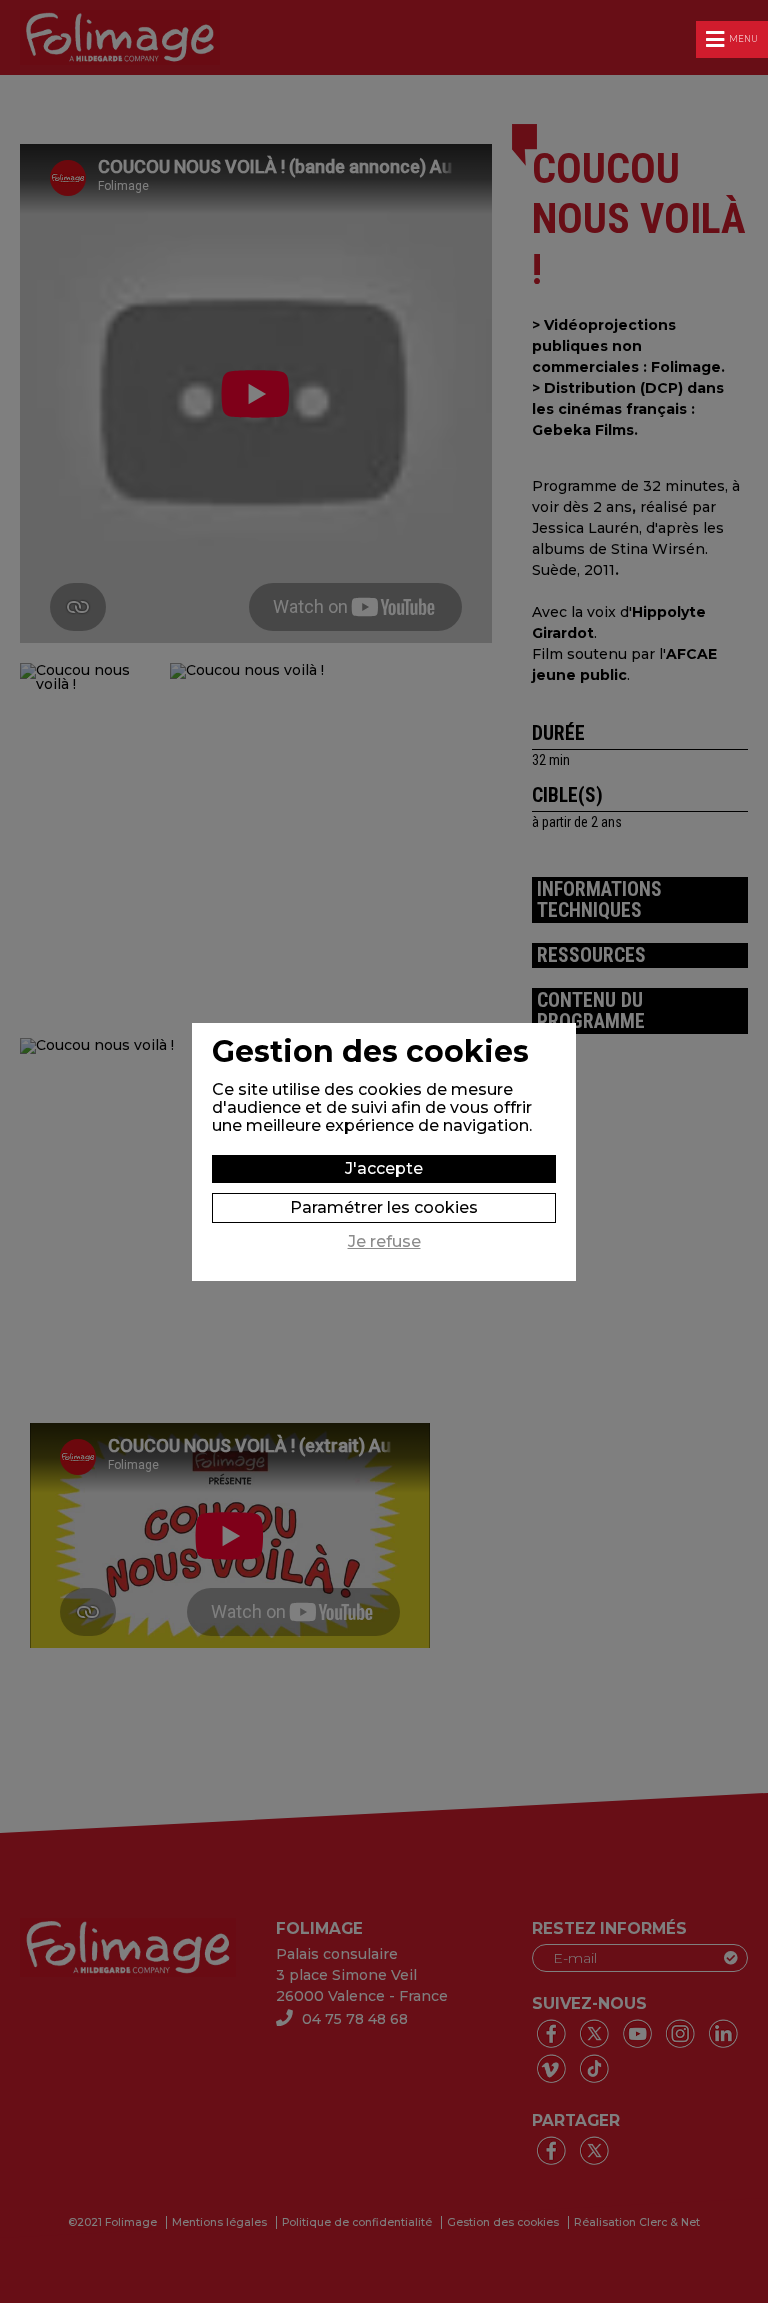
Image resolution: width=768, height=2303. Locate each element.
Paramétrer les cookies (384, 1207)
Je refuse (384, 1242)
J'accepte (384, 1168)
